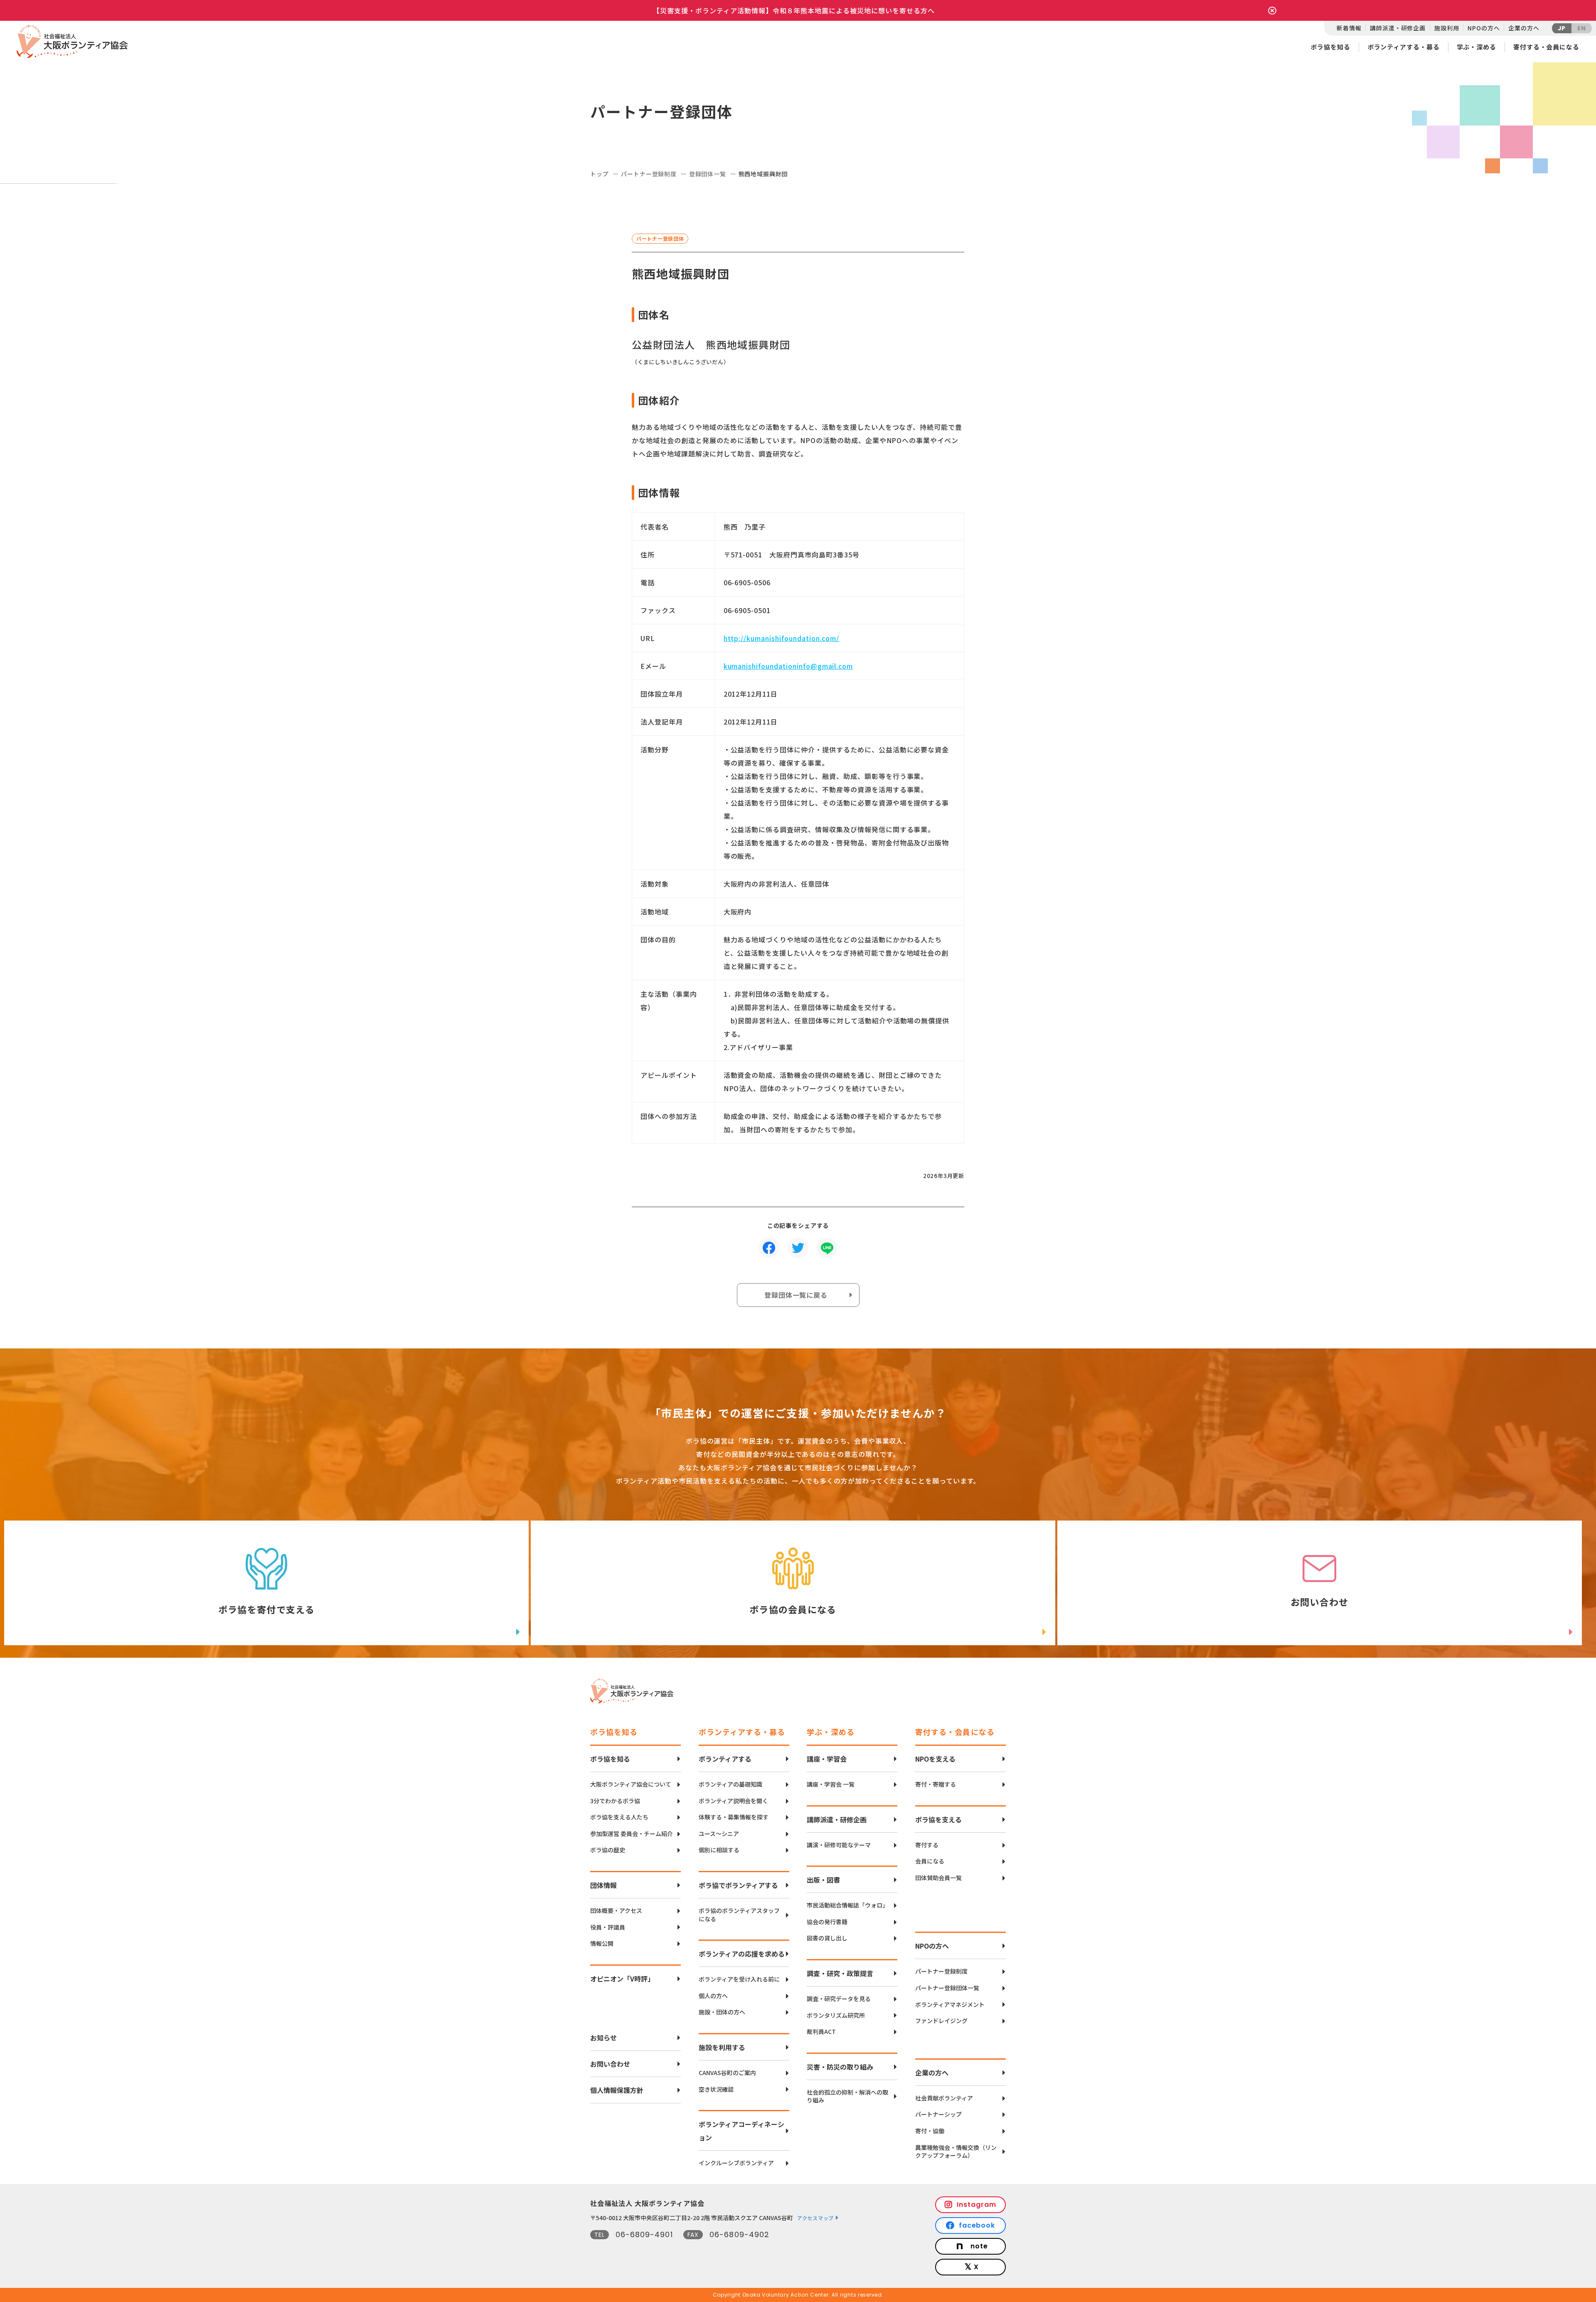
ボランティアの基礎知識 (730, 1784)
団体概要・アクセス (616, 1911)
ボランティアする (725, 1759)
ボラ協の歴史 (608, 1850)
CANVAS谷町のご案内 (727, 2073)
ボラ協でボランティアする (738, 1885)
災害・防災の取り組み (840, 2067)
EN (1582, 28)
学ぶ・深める (1477, 47)
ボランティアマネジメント (950, 2005)
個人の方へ (713, 1996)
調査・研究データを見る (839, 1999)
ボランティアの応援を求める (742, 1954)
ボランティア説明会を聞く (733, 1801)
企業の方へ (1524, 28)
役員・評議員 (608, 1927)
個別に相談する (719, 1850)
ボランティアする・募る (1404, 47)
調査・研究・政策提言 (840, 1973)
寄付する (927, 1845)
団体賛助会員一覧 (938, 1878)
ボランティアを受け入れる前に (739, 1979)
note (979, 2246)
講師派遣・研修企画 (1398, 28)
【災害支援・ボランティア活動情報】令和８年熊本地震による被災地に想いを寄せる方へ (794, 10)
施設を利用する (722, 2047)
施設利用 (1447, 28)
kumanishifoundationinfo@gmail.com (788, 666)
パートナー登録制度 (649, 174)
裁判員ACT (821, 2032)
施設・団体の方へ (722, 2012)
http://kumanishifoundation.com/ (782, 638)
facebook (977, 2225)
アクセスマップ (815, 2218)
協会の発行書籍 (827, 1922)
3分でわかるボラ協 (615, 1801)
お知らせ (603, 2038)
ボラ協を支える (938, 1819)
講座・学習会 (827, 1759)
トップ (600, 174)
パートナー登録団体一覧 (947, 1988)
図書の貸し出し (827, 1938)
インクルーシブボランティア (736, 2163)
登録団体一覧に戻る (796, 1295)
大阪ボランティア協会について (631, 1784)
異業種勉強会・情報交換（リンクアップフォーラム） (956, 2152)
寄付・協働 (930, 2131)
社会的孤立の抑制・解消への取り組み (847, 2096)
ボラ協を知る (1330, 47)
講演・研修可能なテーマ (839, 1845)
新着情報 (1349, 28)
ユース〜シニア (719, 1834)
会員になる (930, 1861)
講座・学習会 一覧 (831, 1784)
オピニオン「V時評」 (622, 1979)
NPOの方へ (1484, 28)
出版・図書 (823, 1880)
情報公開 (602, 1943)
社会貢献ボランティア (944, 2098)
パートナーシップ (938, 2114)
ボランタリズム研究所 (836, 2015)
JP (1562, 28)
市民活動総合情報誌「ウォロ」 (847, 1905)
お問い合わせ (610, 2064)
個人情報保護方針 (617, 2090)
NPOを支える (935, 1759)
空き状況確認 (716, 2089)
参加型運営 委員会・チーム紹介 (632, 1834)
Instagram (977, 2205)
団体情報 (603, 1885)
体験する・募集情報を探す (734, 1817)
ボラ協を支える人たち (619, 1817)
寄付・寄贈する (936, 1784)
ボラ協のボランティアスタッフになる (739, 1915)
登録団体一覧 (708, 174)
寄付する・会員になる (1546, 47)
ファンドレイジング (941, 2021)
